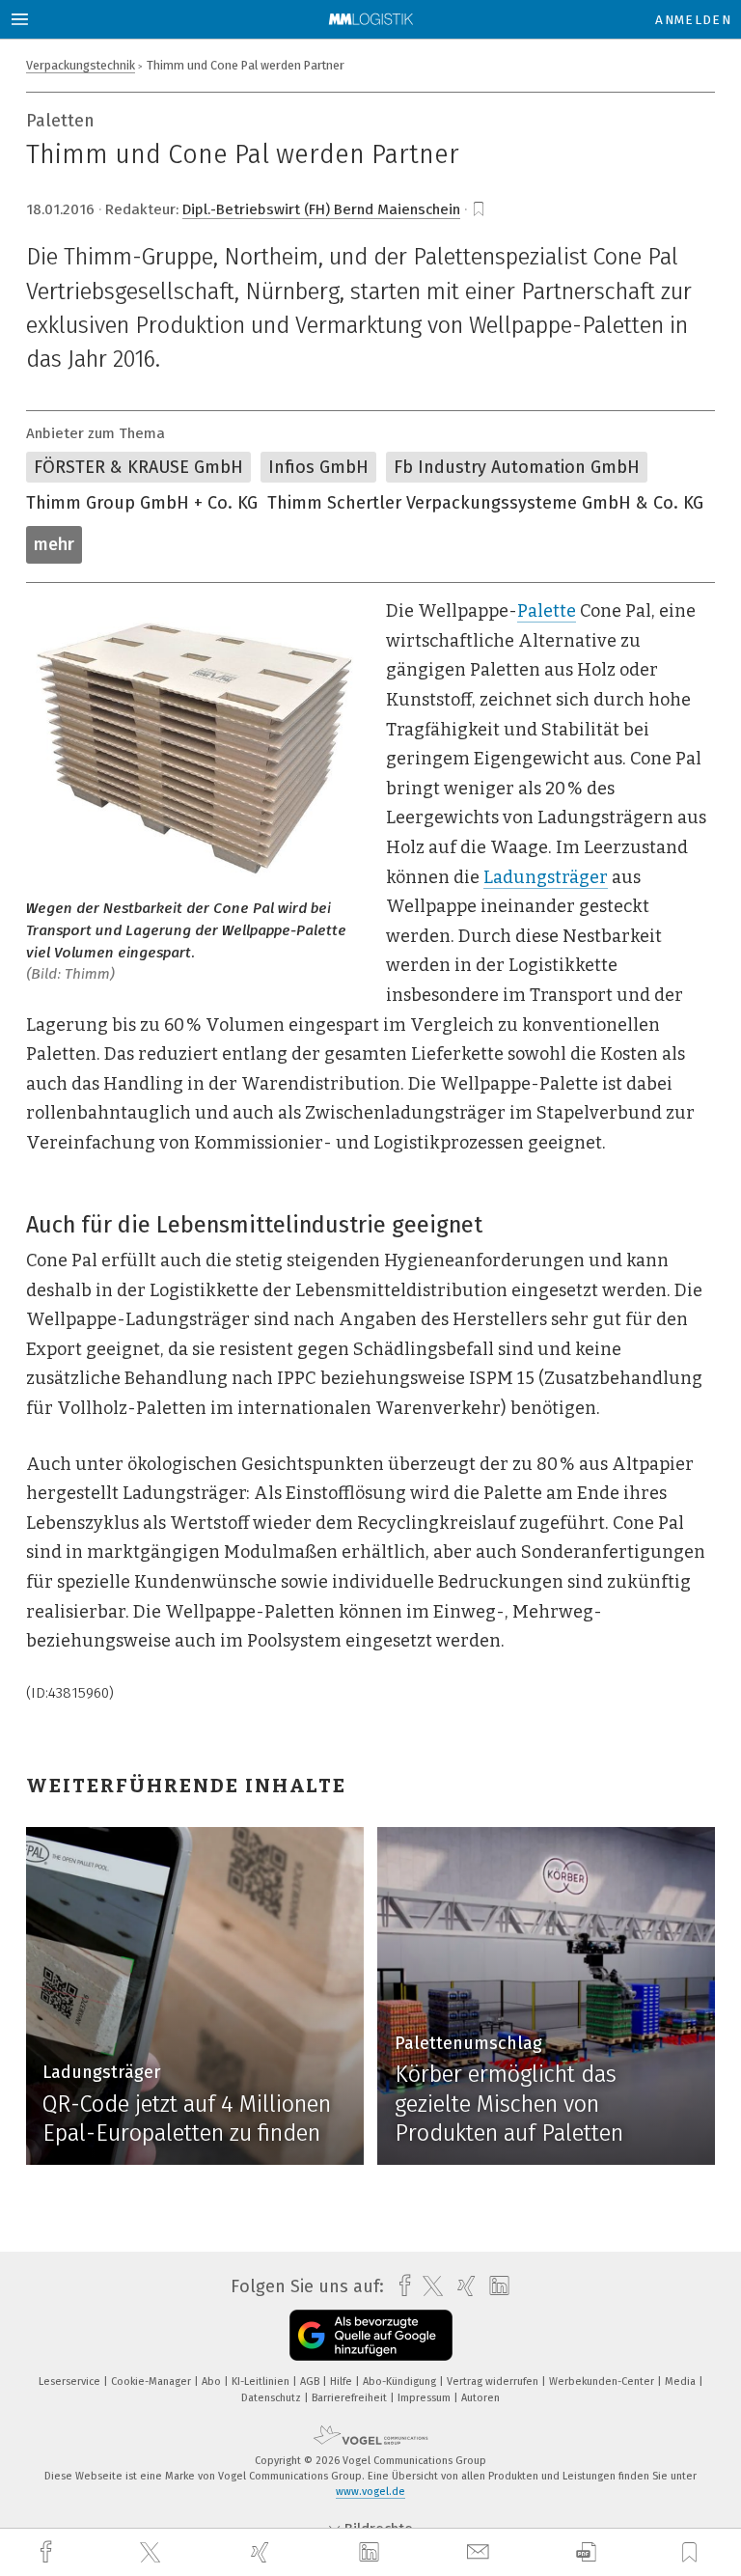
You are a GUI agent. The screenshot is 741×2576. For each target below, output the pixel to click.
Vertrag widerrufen (494, 2382)
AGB (311, 2382)
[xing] (262, 2552)
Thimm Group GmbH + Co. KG (142, 503)
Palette (547, 611)
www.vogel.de (370, 2492)
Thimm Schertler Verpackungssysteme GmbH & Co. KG (485, 503)
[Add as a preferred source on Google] (371, 2335)
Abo (213, 2382)
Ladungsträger (546, 877)
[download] (586, 2552)
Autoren (480, 2398)
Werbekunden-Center (603, 2382)
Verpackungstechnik (81, 65)
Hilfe (343, 2382)
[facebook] (48, 2552)
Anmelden (693, 20)
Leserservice (71, 2382)
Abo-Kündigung (401, 2382)
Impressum (425, 2398)
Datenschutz (273, 2398)
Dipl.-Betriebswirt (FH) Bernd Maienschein (321, 209)
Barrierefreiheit (351, 2398)
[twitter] (152, 2553)
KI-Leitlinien (262, 2382)
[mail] (480, 2552)
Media (682, 2382)
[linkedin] (371, 2553)
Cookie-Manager (152, 2382)
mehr (54, 544)
